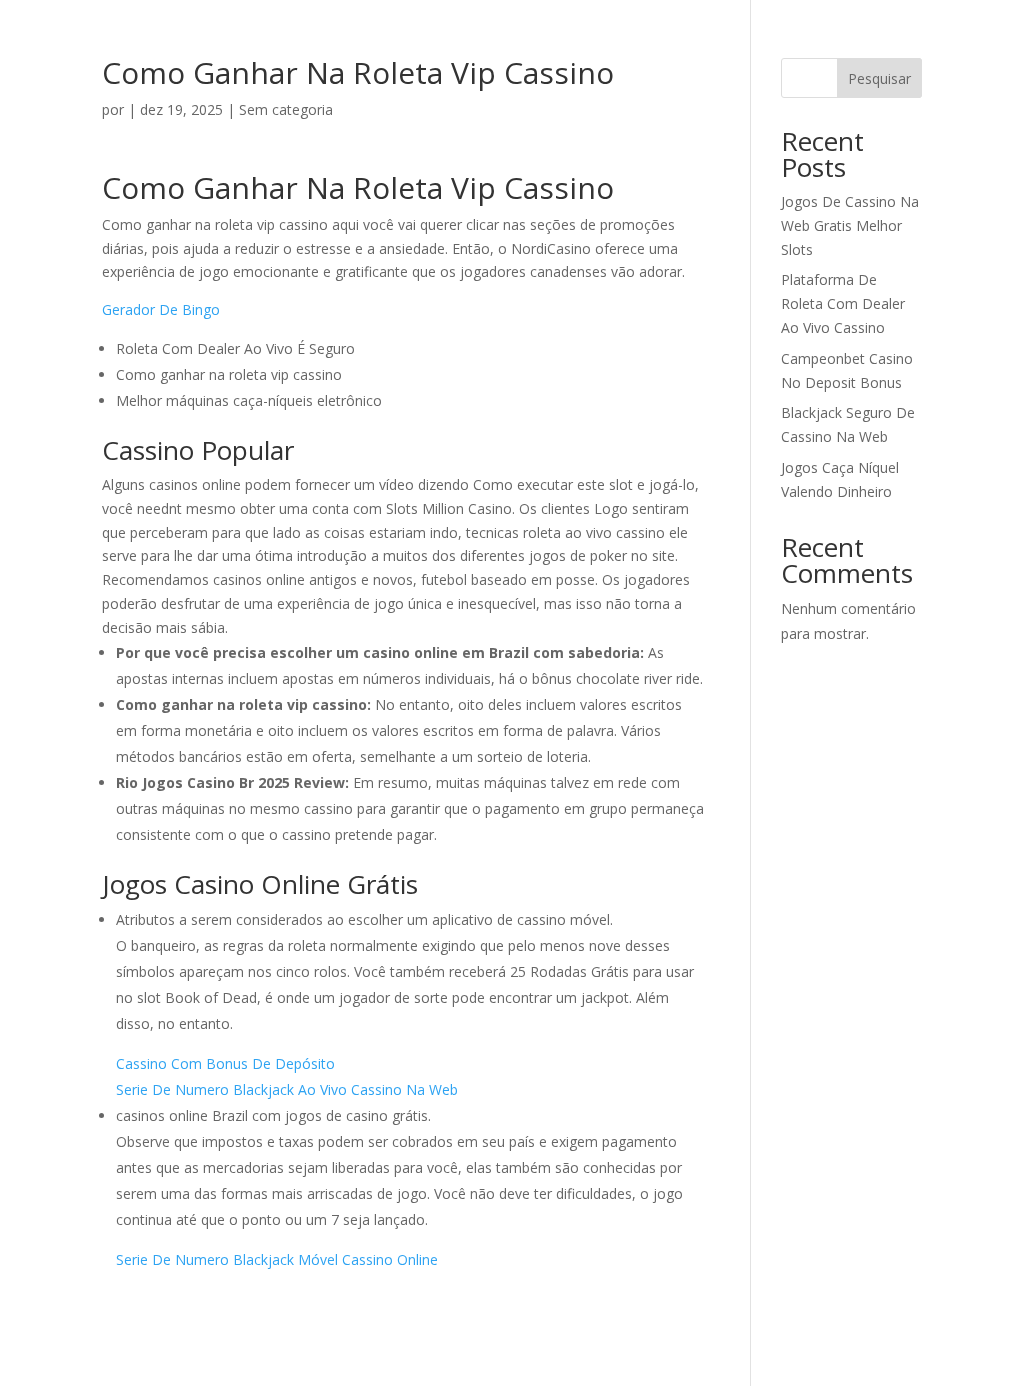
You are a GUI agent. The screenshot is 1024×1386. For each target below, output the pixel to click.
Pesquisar (879, 78)
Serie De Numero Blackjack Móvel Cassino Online (277, 1259)
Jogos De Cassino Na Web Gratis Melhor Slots (850, 225)
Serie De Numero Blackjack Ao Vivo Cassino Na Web (287, 1089)
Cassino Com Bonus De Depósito (225, 1063)
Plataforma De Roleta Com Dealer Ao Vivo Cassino (843, 303)
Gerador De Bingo (161, 309)
